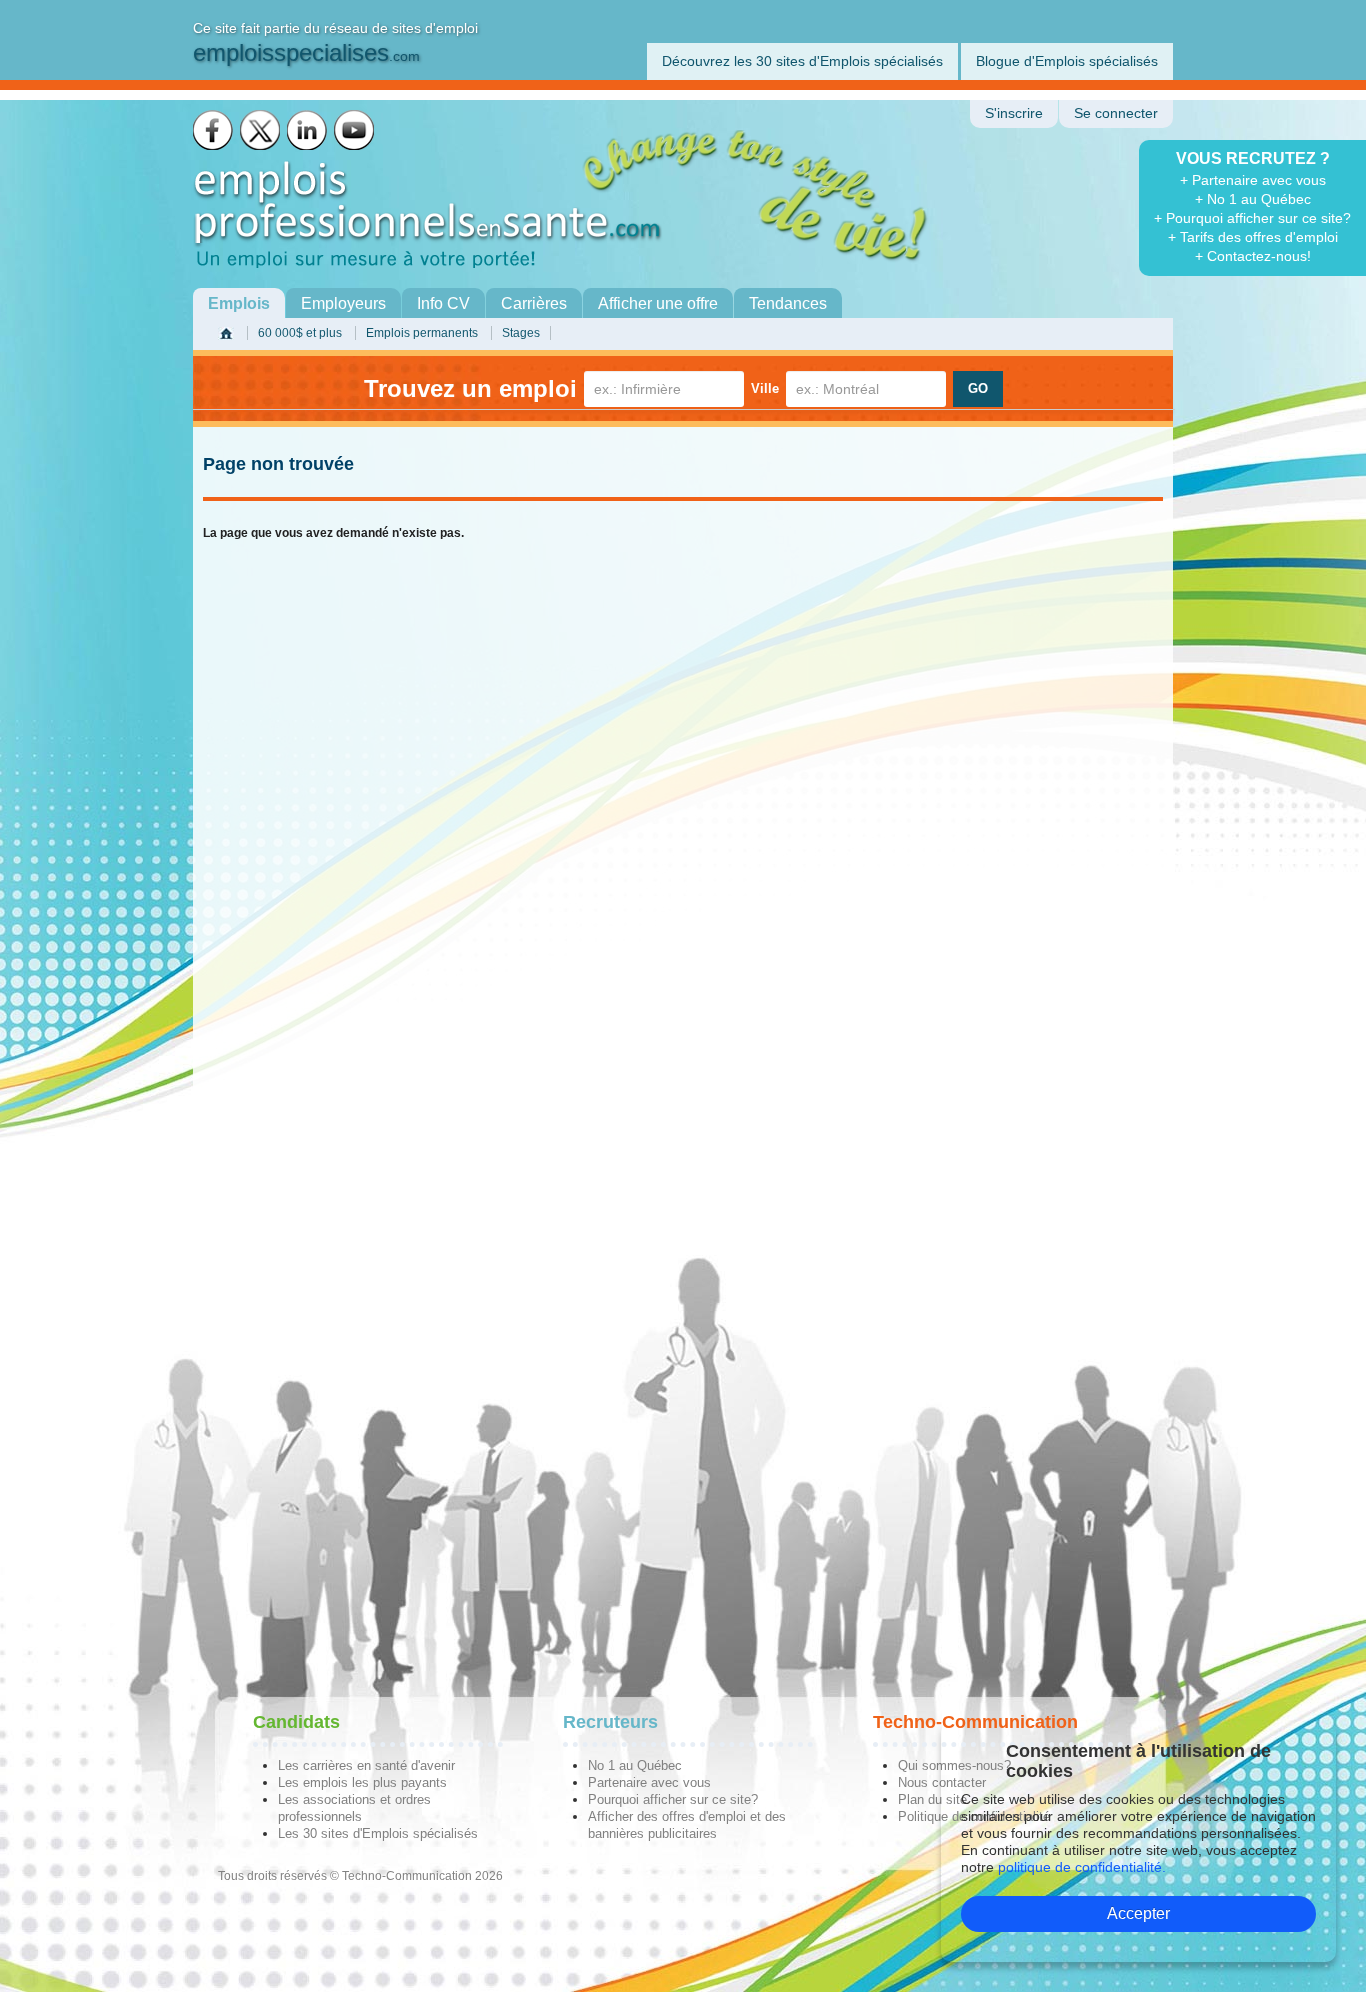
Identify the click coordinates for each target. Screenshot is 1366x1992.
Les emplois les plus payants (362, 1782)
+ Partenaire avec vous (1253, 180)
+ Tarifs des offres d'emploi (1253, 237)
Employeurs (343, 303)
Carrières (534, 303)
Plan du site (932, 1799)
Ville (765, 388)
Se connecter (1116, 113)
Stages (521, 333)
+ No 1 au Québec (1253, 199)
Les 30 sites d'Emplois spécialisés (378, 1833)
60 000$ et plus (300, 333)
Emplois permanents (422, 333)
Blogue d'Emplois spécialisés (1067, 61)
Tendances (788, 303)
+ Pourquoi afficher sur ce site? (1252, 218)
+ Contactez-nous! (1253, 256)
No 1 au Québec (635, 1765)
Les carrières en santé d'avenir (366, 1765)
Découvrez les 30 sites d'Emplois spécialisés (802, 61)
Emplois (239, 303)
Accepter (1138, 1913)
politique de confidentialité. (1082, 1867)
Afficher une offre (658, 303)
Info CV (443, 303)
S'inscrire (1014, 113)
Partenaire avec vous (649, 1782)
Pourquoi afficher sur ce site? (673, 1799)
